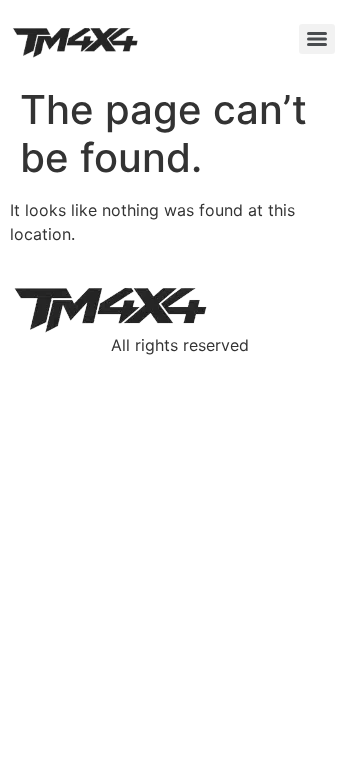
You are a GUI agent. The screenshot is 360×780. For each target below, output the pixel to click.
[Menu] (317, 39)
